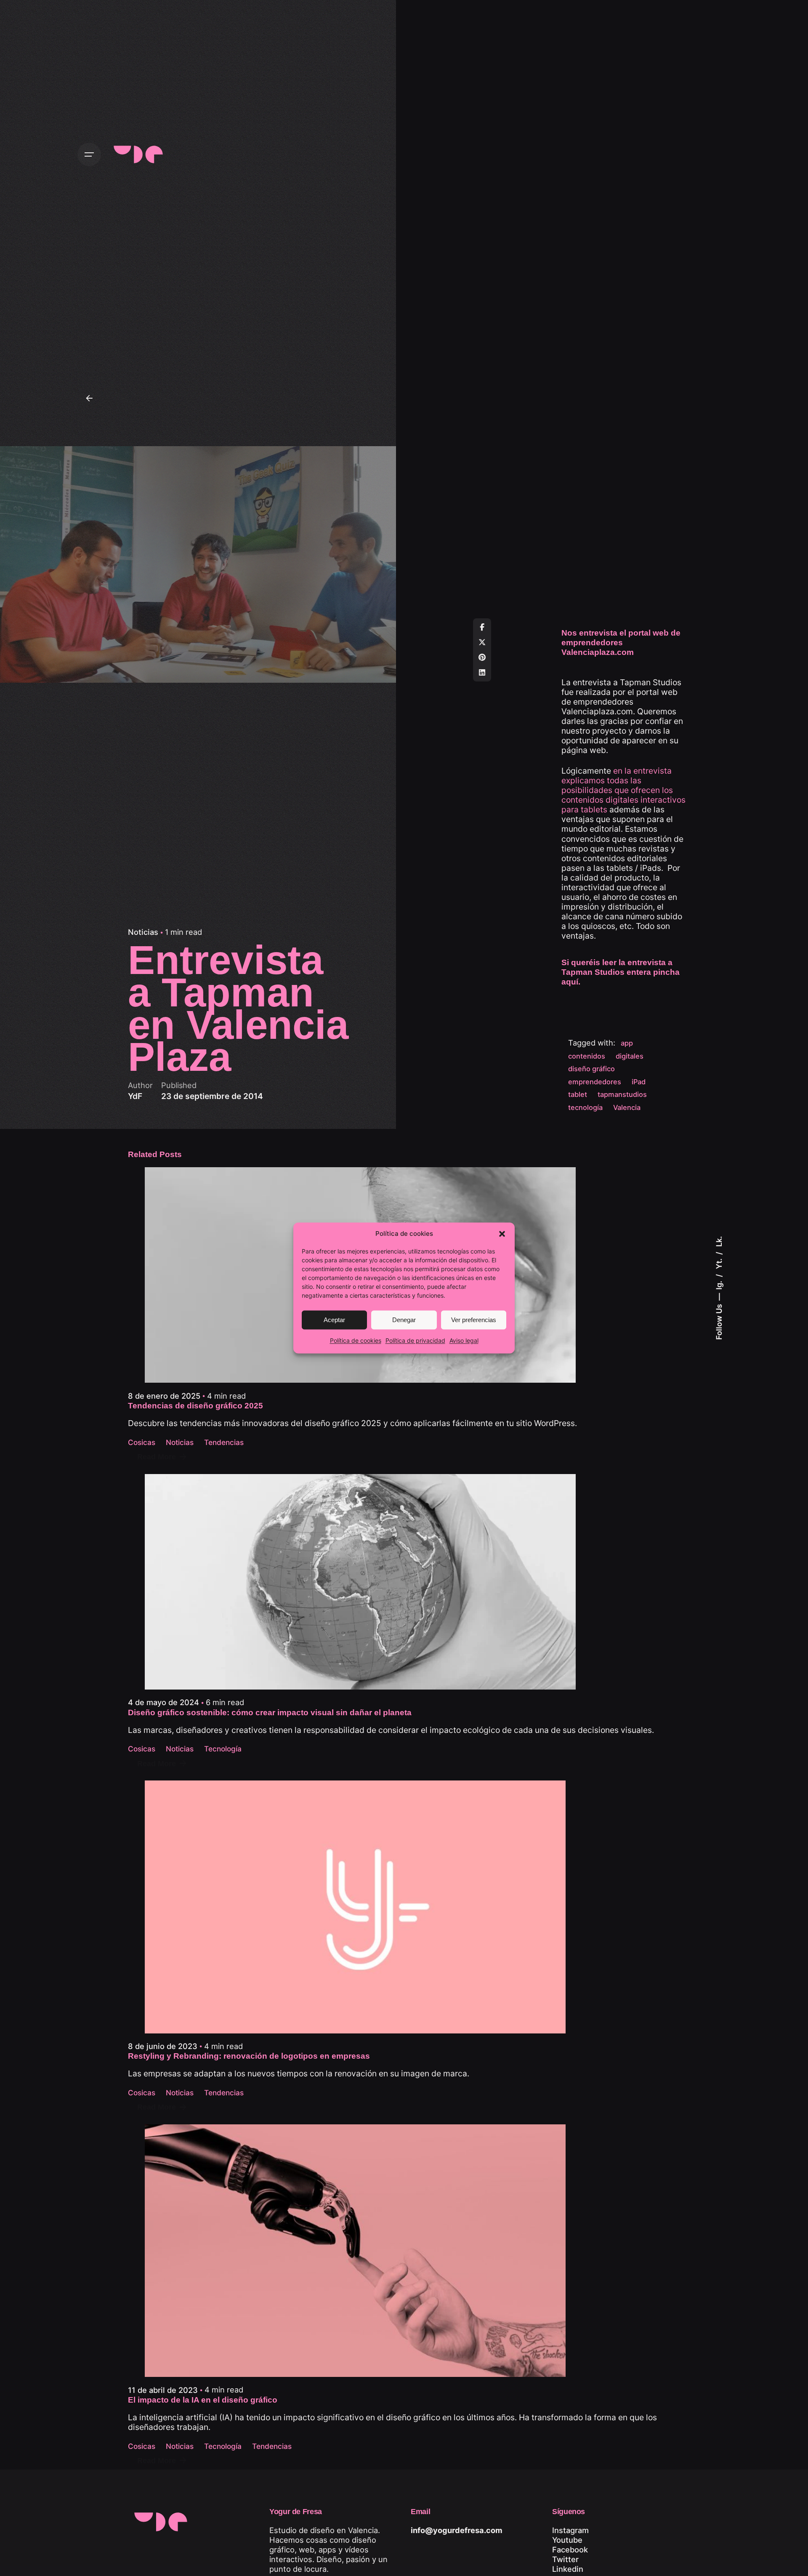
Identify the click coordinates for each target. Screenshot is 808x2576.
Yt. (719, 1263)
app (627, 1043)
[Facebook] (482, 627)
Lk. (719, 1241)
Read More (157, 1457)
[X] (482, 642)
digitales (630, 1056)
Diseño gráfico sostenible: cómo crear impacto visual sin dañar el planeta (270, 1712)
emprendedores (595, 1082)
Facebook (570, 2549)
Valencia (627, 1107)
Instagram (570, 2530)
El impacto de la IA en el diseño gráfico (203, 2400)
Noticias (143, 932)
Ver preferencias (474, 1320)
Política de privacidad (415, 1341)
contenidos (587, 1056)
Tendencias (224, 1442)
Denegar (404, 1320)
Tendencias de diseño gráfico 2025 (195, 1406)
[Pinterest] (482, 657)
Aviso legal (464, 1341)
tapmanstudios (622, 1094)
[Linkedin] (482, 673)
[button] (502, 1234)
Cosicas (142, 1442)
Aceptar (334, 1320)
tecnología (585, 1107)
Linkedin (568, 2569)
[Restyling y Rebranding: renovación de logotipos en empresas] (355, 1907)
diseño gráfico (591, 1069)
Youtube (567, 2540)
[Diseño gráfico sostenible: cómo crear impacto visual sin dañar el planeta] (391, 1582)
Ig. (719, 1284)
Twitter (565, 2559)
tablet (578, 1094)
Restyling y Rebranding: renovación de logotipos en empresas (249, 2056)
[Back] (89, 398)
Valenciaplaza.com (597, 711)
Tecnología (223, 1749)
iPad (639, 1082)
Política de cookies (356, 1341)
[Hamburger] (89, 154)
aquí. (571, 982)
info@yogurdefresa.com (457, 2530)
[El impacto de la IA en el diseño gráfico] (404, 2251)
